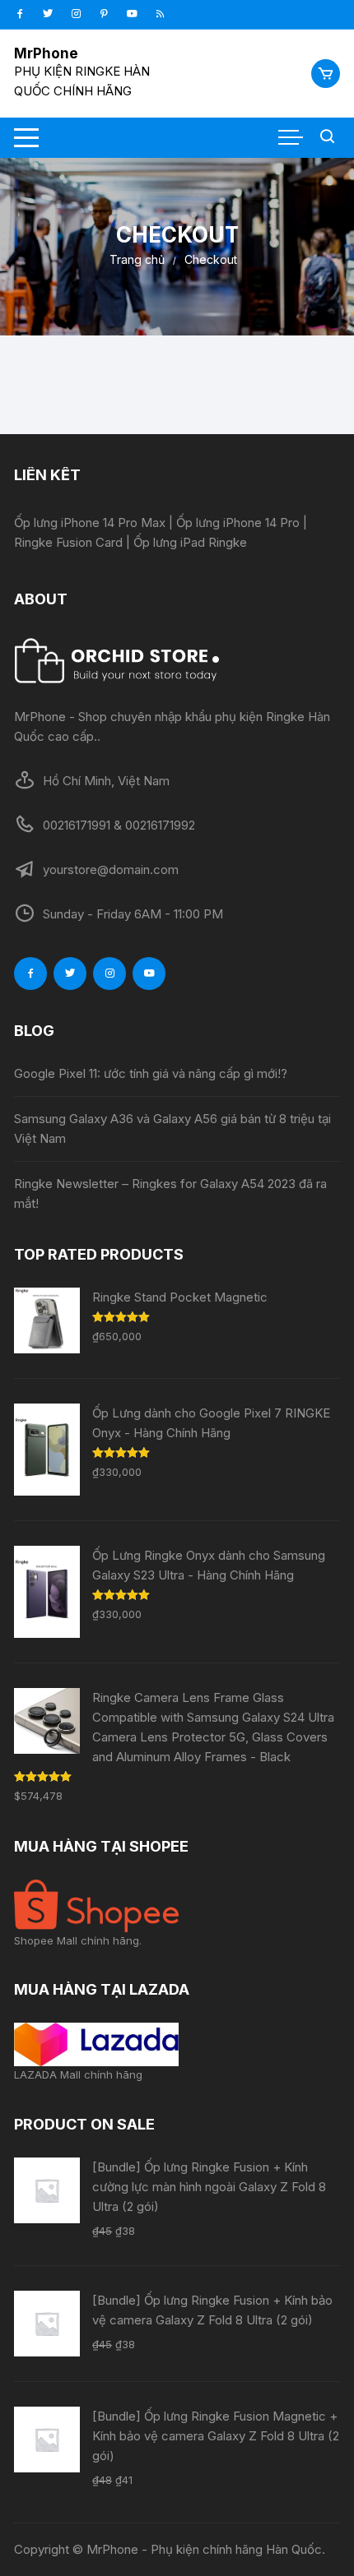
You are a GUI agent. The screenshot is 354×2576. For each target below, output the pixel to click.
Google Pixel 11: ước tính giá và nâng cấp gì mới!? (151, 1073)
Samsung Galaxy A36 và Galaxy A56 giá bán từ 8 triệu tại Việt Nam (172, 1128)
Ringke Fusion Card (68, 542)
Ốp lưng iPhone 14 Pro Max (90, 523)
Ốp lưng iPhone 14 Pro (238, 523)
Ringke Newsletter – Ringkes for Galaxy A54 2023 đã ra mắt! (170, 1193)
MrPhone (46, 53)
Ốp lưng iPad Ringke (190, 542)
